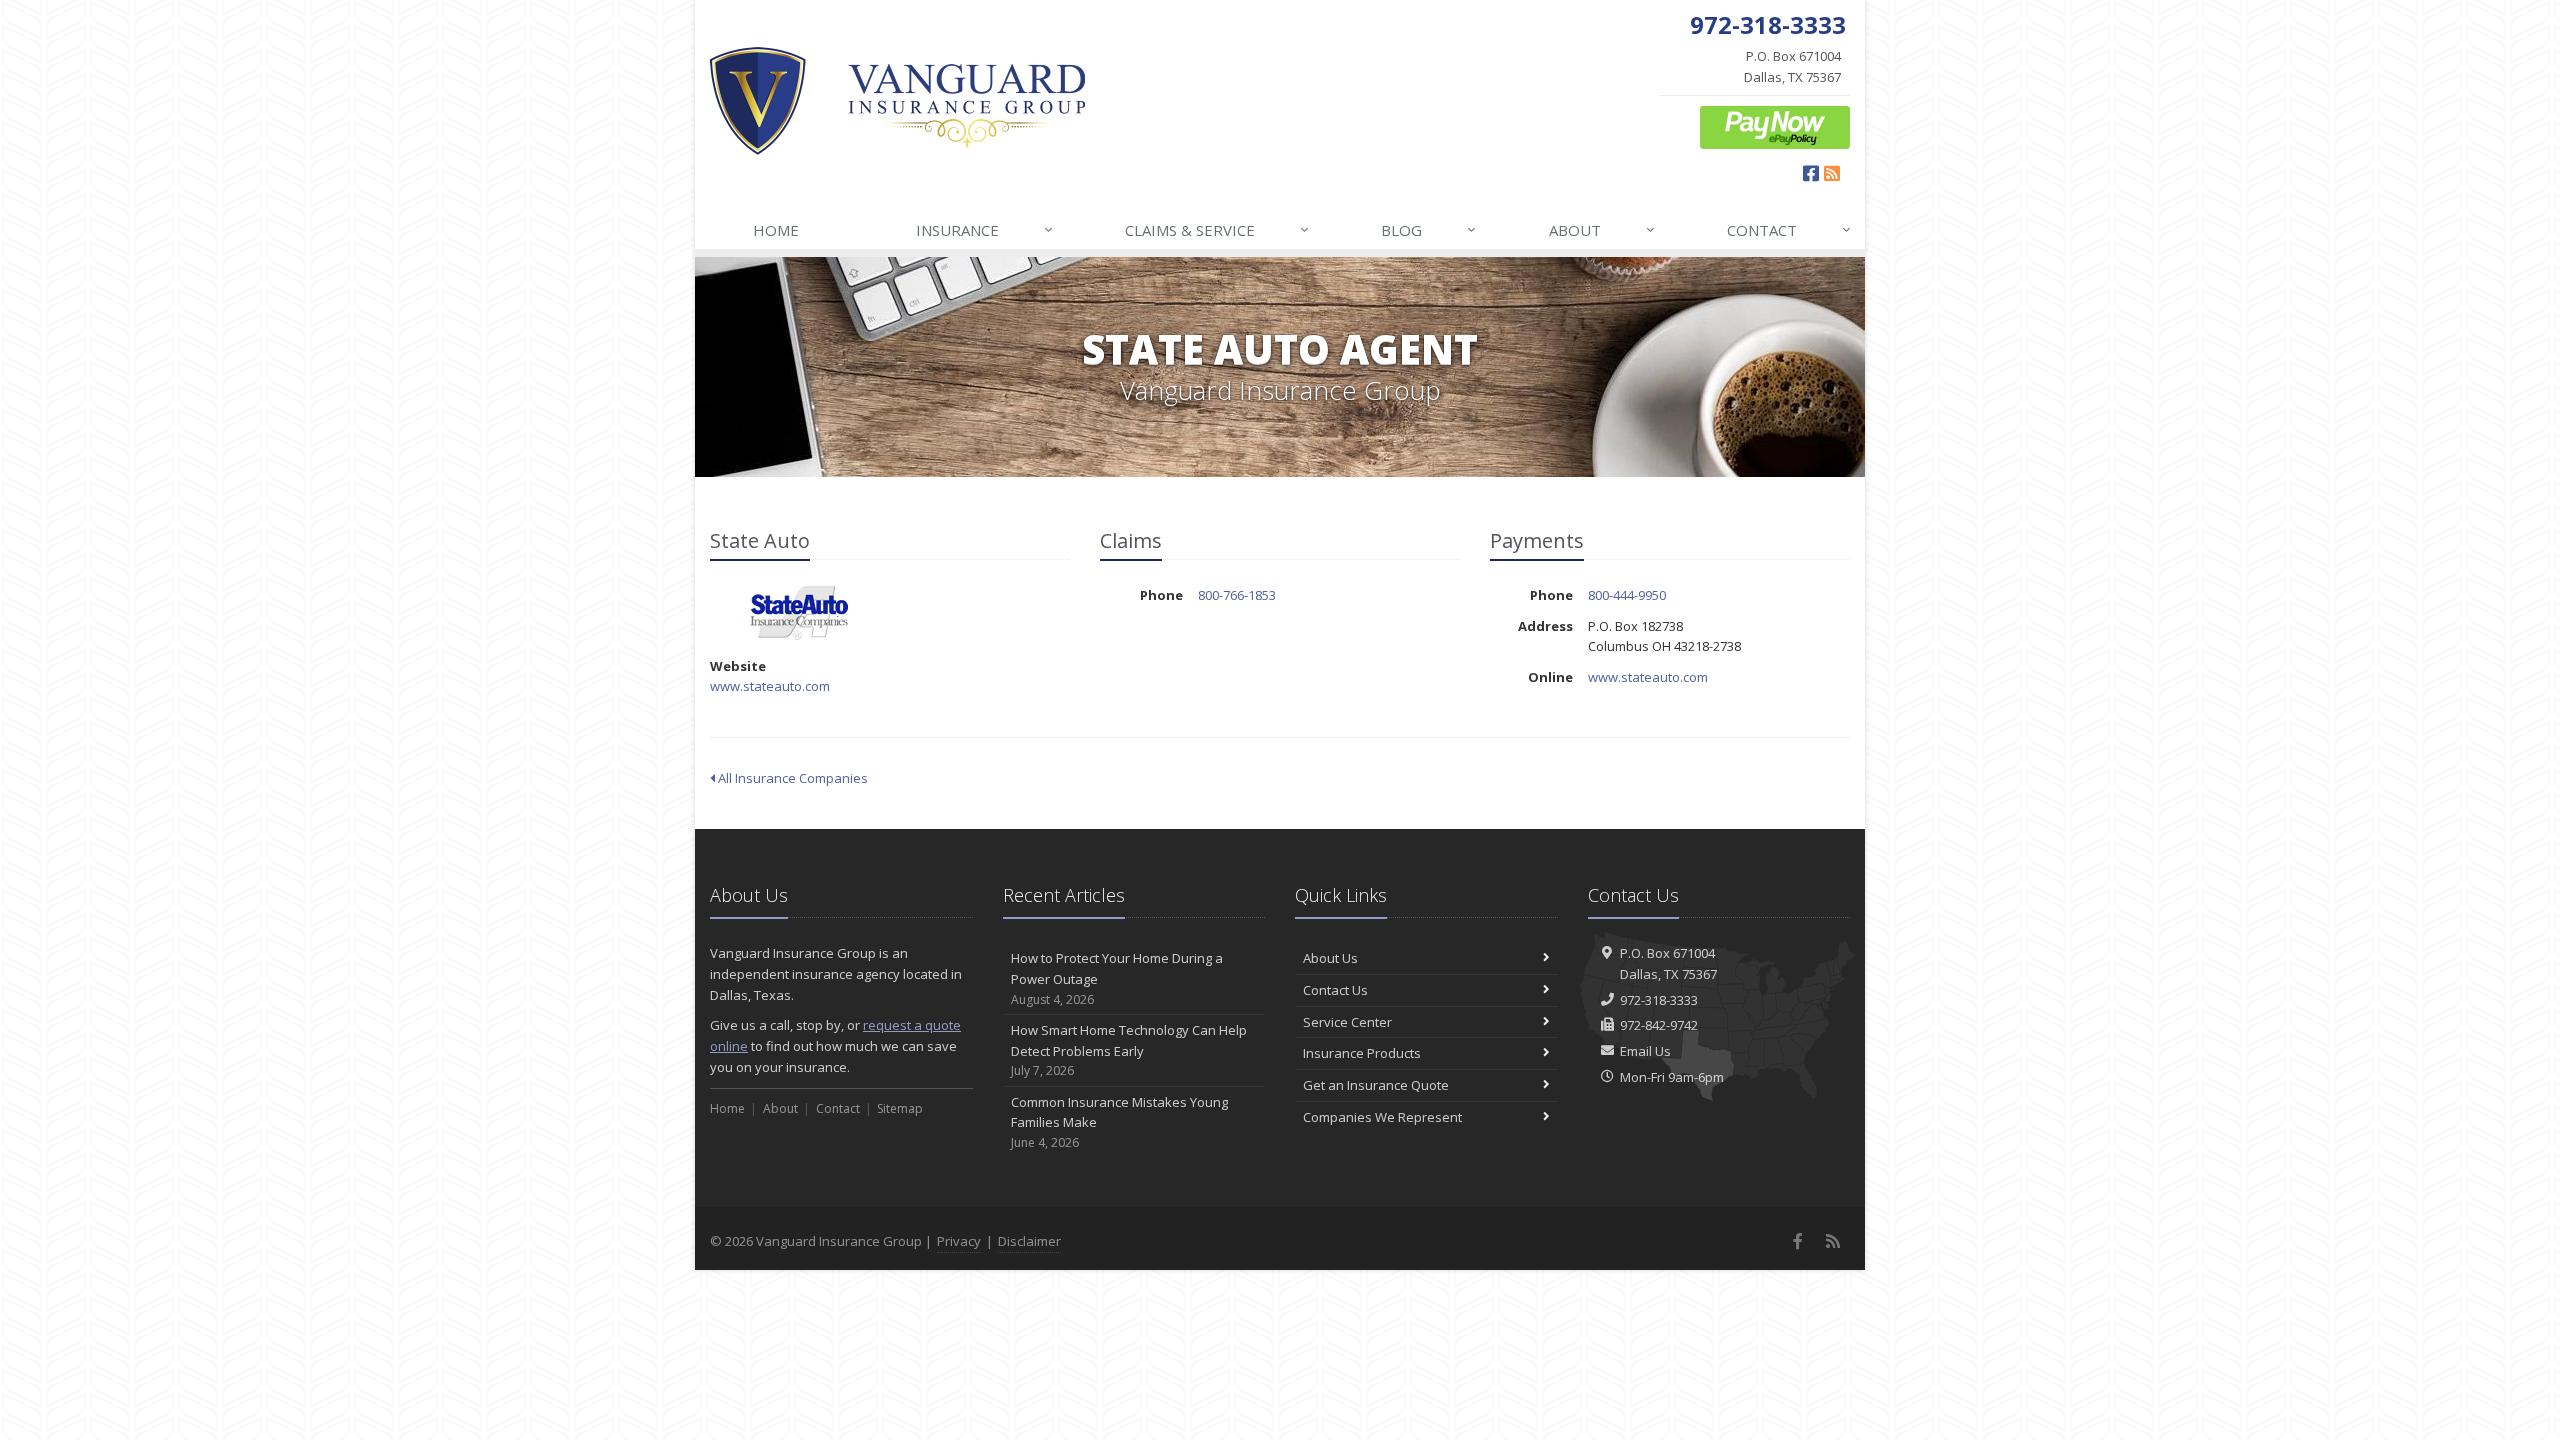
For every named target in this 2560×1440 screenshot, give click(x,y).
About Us (1330, 958)
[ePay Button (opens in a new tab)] (1775, 126)
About (1602, 229)
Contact (1789, 229)
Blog (1428, 229)
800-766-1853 (1237, 595)
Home (776, 230)
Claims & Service (1217, 229)
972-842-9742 (1659, 1025)
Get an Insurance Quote (1376, 1085)
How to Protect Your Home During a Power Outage (1117, 978)
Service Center (1347, 1022)
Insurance (984, 229)
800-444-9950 (1627, 595)
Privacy (959, 1241)
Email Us (1645, 1051)
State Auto (799, 612)
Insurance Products (1362, 1053)
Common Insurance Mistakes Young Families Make (1119, 1122)
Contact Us (1335, 990)
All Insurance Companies (791, 778)
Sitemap (900, 1108)
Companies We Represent (1382, 1117)
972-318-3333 (1659, 1000)
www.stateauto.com (770, 686)
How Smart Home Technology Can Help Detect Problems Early (1129, 1050)
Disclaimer (1029, 1241)
